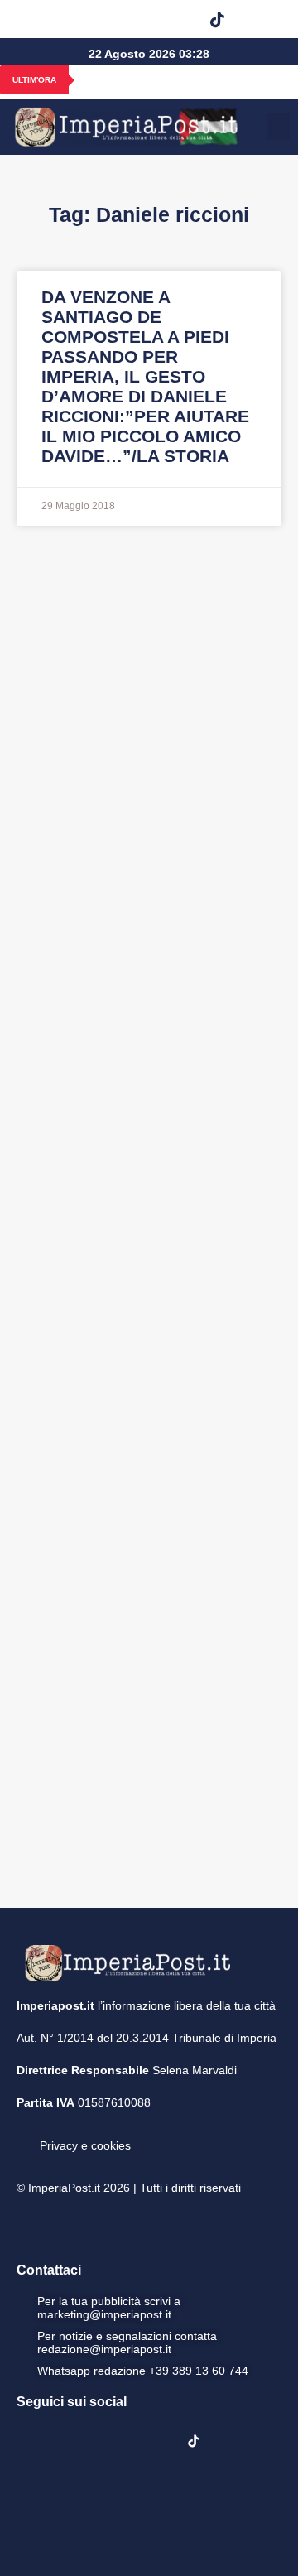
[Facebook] (48, 19)
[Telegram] (175, 19)
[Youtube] (132, 19)
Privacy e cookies (85, 2145)
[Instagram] (90, 19)
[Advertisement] (149, 1215)
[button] (259, 19)
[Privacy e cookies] (23, 2134)
